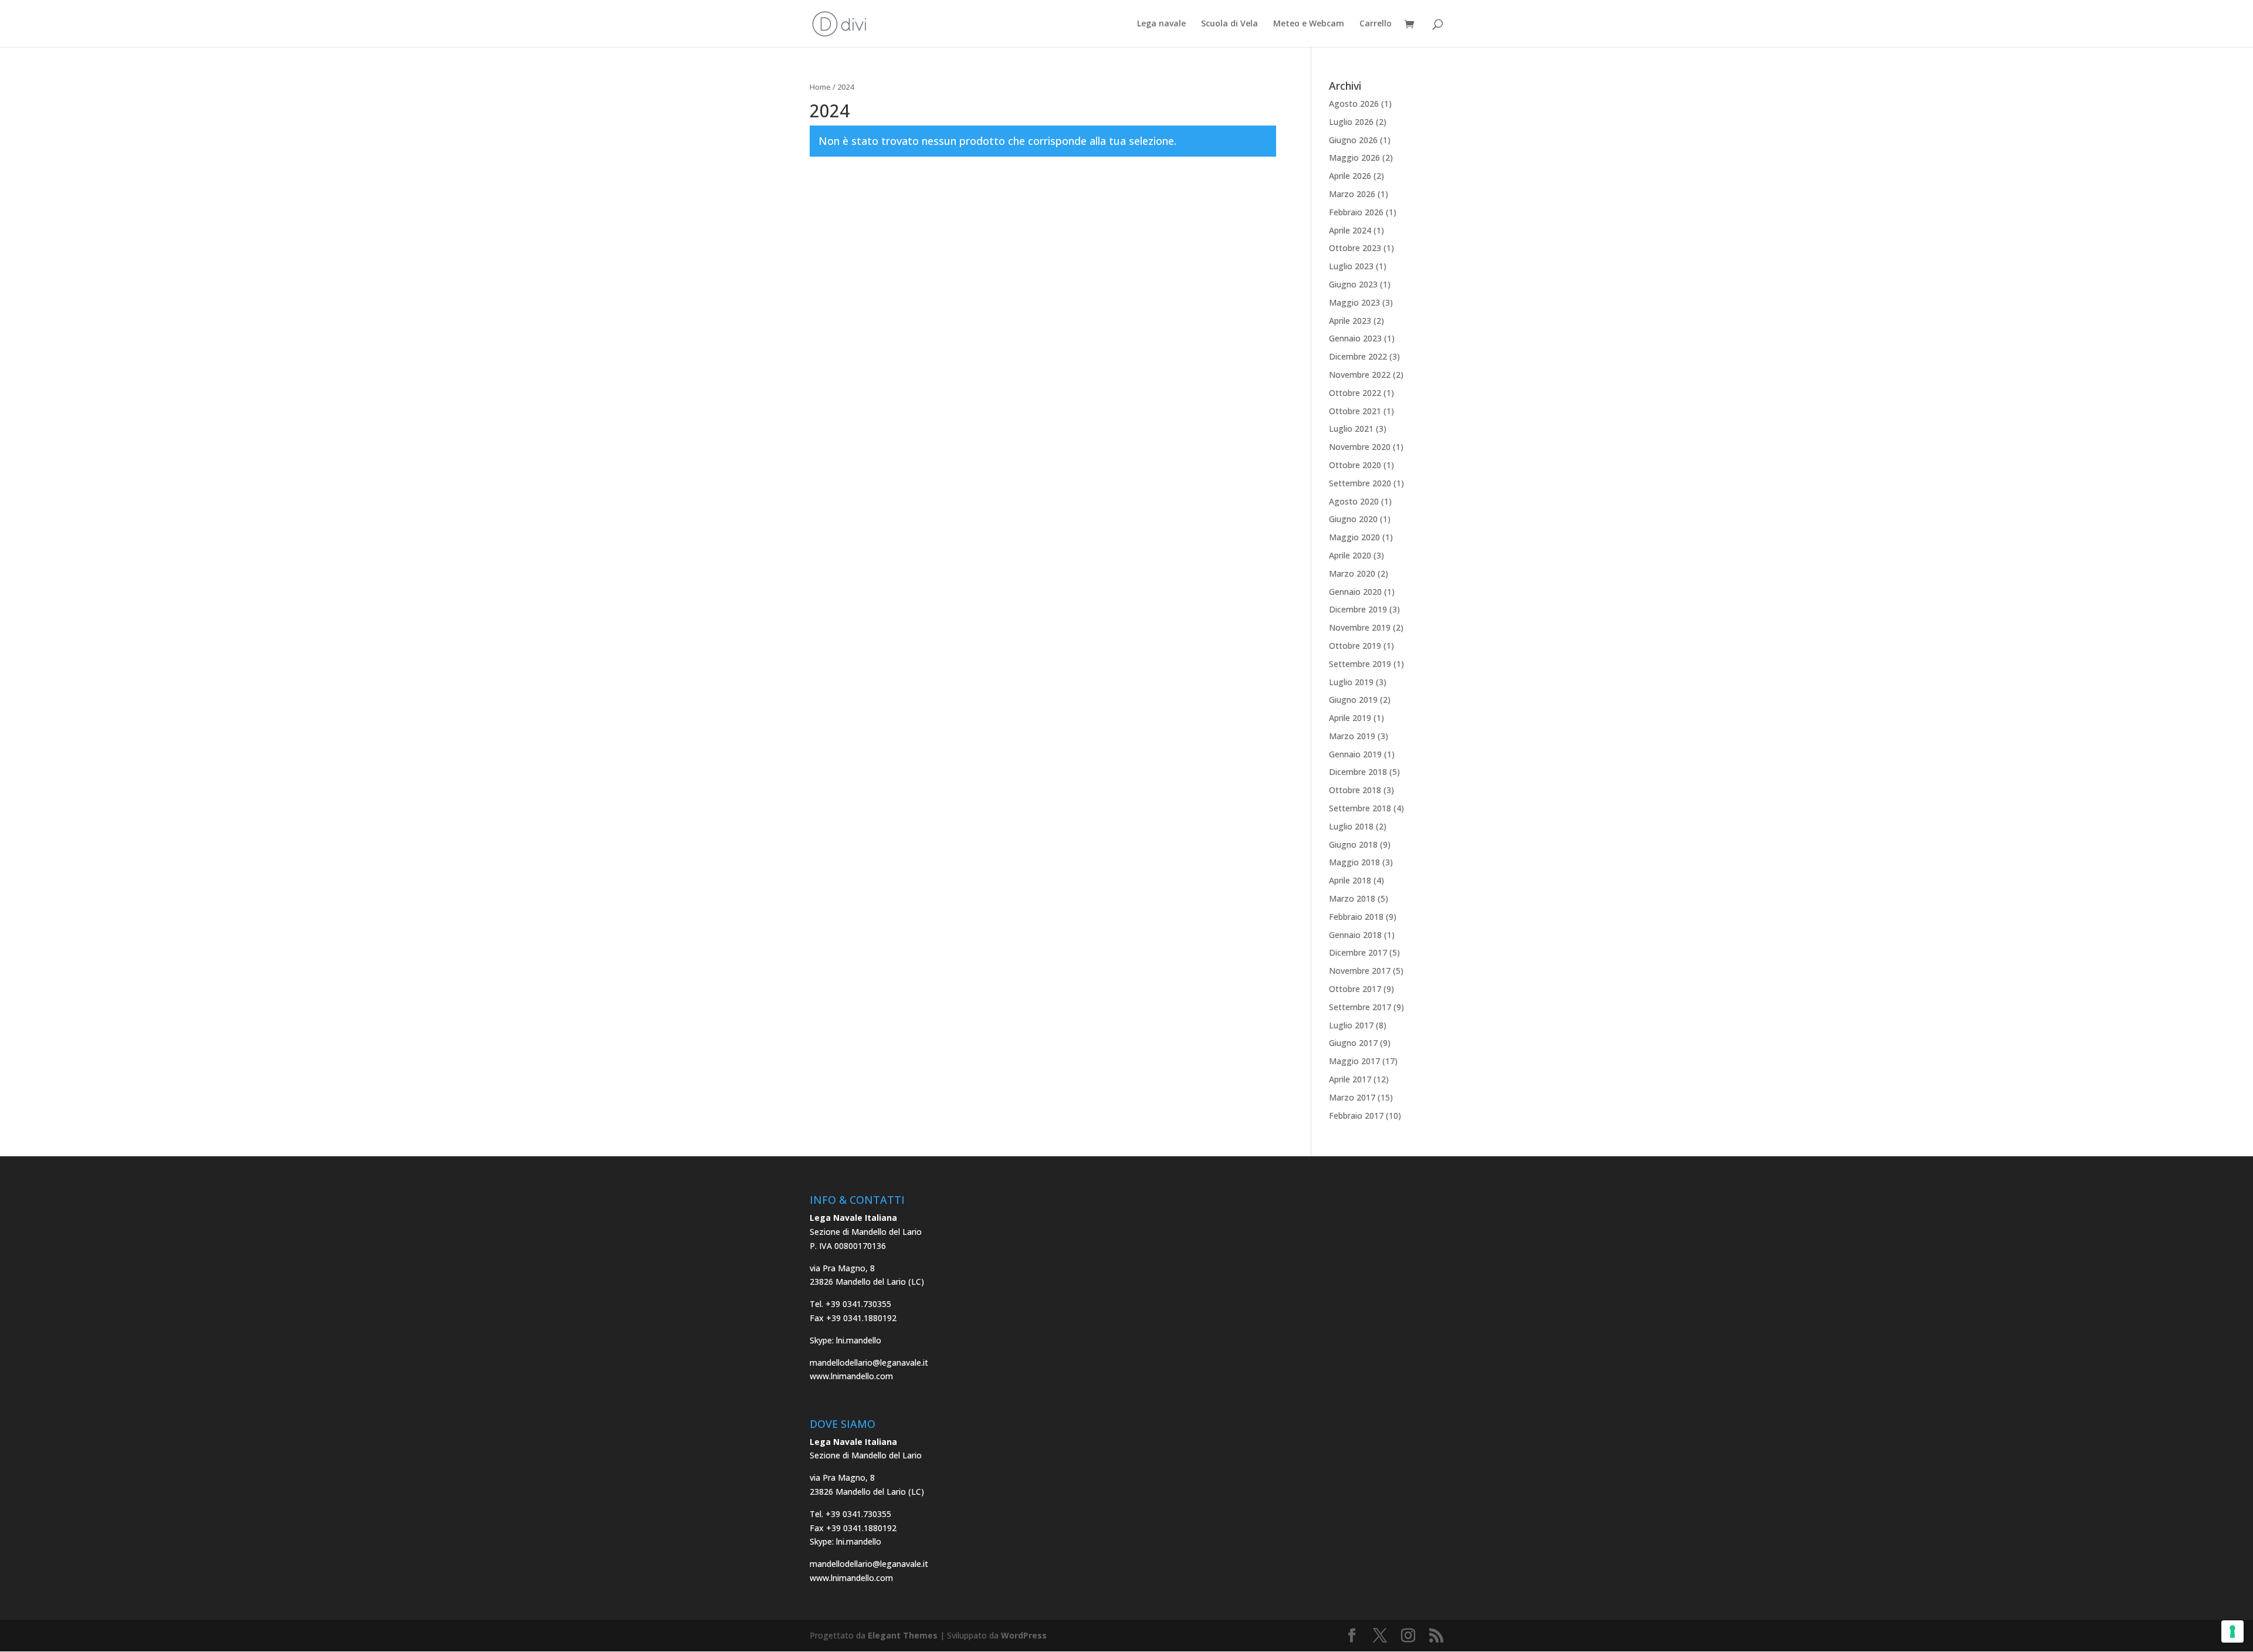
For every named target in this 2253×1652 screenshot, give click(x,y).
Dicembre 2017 (1358, 952)
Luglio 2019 (1351, 682)
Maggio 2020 (1354, 537)
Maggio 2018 (1354, 862)
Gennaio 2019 (1355, 754)
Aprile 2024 (1350, 230)
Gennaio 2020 (1355, 592)
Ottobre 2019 (1355, 646)
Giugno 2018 (1353, 844)
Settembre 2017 (1360, 1007)
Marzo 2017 (1352, 1097)
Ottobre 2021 (1355, 411)
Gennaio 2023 (1355, 338)
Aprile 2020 (1350, 555)
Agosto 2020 (1354, 501)
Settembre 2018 (1360, 808)
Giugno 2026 (1353, 140)
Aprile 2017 (1350, 1079)
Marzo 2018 (1352, 898)
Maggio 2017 (1354, 1061)
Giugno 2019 (1353, 700)
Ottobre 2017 (1355, 989)
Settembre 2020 (1360, 483)
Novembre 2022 (1360, 375)
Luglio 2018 (1351, 826)
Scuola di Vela (1229, 24)
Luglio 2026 (1351, 122)
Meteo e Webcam (1309, 24)
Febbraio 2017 (1356, 1116)
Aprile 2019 (1350, 718)
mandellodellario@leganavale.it (869, 1362)
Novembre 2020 (1360, 447)
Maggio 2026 (1354, 158)
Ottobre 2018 (1355, 790)
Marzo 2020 (1352, 573)
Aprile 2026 (1350, 176)
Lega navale (1161, 24)
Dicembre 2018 (1358, 772)
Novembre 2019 (1360, 627)
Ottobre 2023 (1355, 248)
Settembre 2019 (1360, 664)
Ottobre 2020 (1355, 465)
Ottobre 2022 (1355, 393)
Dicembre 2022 (1358, 356)
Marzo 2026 (1352, 194)
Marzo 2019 (1352, 736)
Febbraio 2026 (1356, 212)
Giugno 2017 (1353, 1043)
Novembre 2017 (1360, 971)
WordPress (1024, 1635)
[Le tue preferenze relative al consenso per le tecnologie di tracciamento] (2232, 1631)
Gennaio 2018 (1355, 935)
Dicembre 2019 (1358, 609)
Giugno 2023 (1353, 284)
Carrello (1376, 24)
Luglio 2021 (1351, 429)
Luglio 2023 (1351, 266)
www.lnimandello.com (851, 1376)
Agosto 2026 (1354, 104)
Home (820, 87)
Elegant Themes (903, 1635)
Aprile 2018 (1350, 880)
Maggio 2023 (1354, 302)
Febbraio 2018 (1356, 917)
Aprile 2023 (1350, 321)
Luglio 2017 (1351, 1025)
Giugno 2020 (1353, 519)
